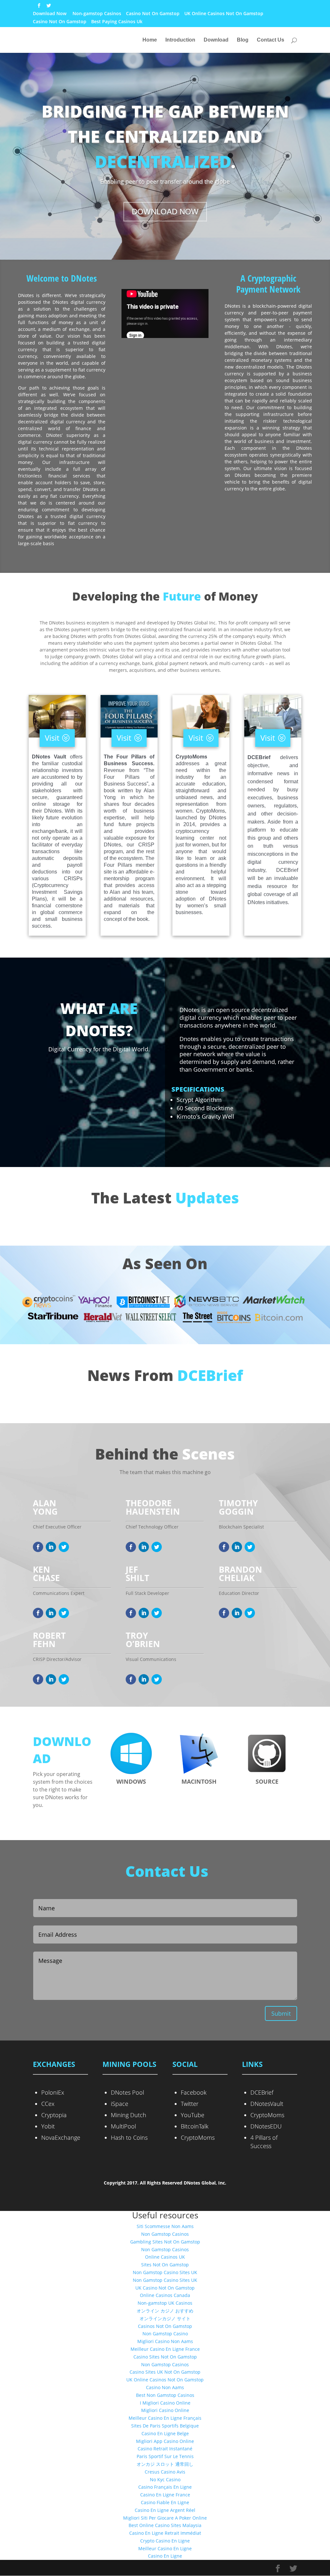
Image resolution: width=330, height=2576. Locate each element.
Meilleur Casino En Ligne (165, 2548)
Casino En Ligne (165, 2556)
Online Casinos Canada (165, 2295)
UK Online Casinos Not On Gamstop (224, 14)
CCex (48, 2104)
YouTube (193, 2115)
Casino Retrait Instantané (165, 2449)
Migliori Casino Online (165, 2410)
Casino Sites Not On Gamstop (165, 2357)
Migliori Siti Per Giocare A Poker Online (165, 2518)
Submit (281, 2013)
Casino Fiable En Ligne (165, 2502)
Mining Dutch (129, 2115)
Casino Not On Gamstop (153, 14)
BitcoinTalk (195, 2126)
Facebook (194, 2092)
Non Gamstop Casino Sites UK (165, 2272)
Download (216, 40)
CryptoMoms (198, 2137)
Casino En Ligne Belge (165, 2433)
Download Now (50, 14)
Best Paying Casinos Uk (117, 22)
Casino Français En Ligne (165, 2487)
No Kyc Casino (165, 2480)
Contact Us (271, 40)
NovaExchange (61, 2137)
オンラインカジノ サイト (165, 2318)
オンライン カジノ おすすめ (165, 2311)
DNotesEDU (266, 2126)
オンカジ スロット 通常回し (165, 2464)
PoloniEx (53, 2092)
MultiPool (123, 2126)
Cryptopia (54, 2115)
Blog (243, 40)
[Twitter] (64, 1547)
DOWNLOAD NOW (165, 212)
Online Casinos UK (165, 2257)
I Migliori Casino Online (165, 2403)
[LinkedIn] (51, 1547)
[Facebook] (38, 1547)
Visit (52, 738)
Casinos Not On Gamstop (165, 2326)
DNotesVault (267, 2104)
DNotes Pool (127, 2092)
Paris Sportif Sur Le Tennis (165, 2456)
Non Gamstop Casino (165, 2334)
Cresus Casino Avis (165, 2472)
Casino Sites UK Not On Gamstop (165, 2372)
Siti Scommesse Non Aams (165, 2226)
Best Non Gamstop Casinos (165, 2395)
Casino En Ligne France (165, 2495)
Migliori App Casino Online (165, 2441)
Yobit (48, 2126)
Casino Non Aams (165, 2387)
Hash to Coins (129, 2137)
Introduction (180, 40)
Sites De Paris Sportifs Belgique (165, 2426)
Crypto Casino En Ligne (165, 2541)
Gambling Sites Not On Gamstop (165, 2242)
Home (150, 40)
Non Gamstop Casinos (165, 2234)
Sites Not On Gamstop (165, 2265)
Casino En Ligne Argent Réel (165, 2510)
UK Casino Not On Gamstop (165, 2288)
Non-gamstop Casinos (97, 14)
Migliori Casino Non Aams (165, 2341)
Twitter (190, 2104)
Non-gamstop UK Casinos (165, 2303)
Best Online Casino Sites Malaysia (165, 2525)
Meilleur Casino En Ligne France (165, 2349)
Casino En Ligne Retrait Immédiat (165, 2533)
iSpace (120, 2104)
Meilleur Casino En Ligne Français (165, 2418)
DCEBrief (262, 2092)
